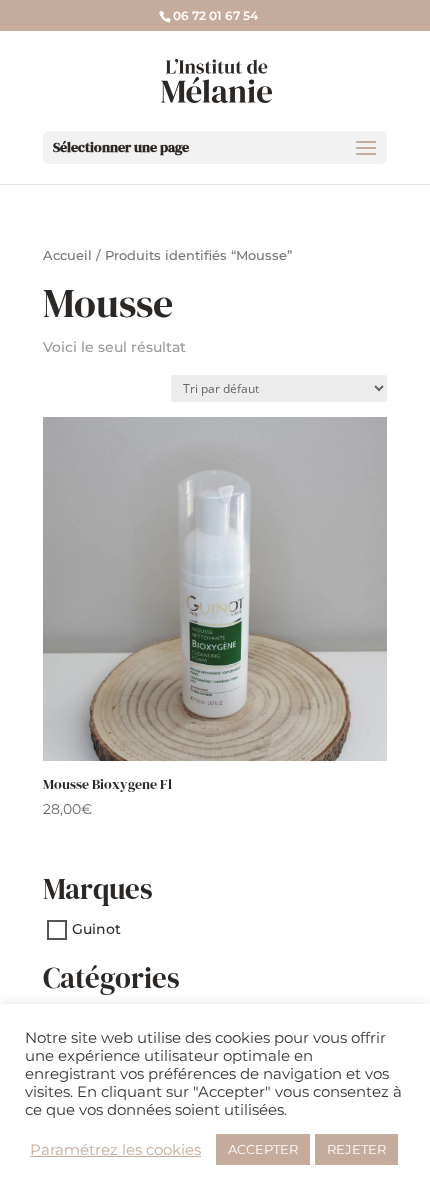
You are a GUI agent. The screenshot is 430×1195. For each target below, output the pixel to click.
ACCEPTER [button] (263, 1149)
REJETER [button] (356, 1149)
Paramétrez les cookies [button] (115, 1150)
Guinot (96, 930)
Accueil (67, 255)
